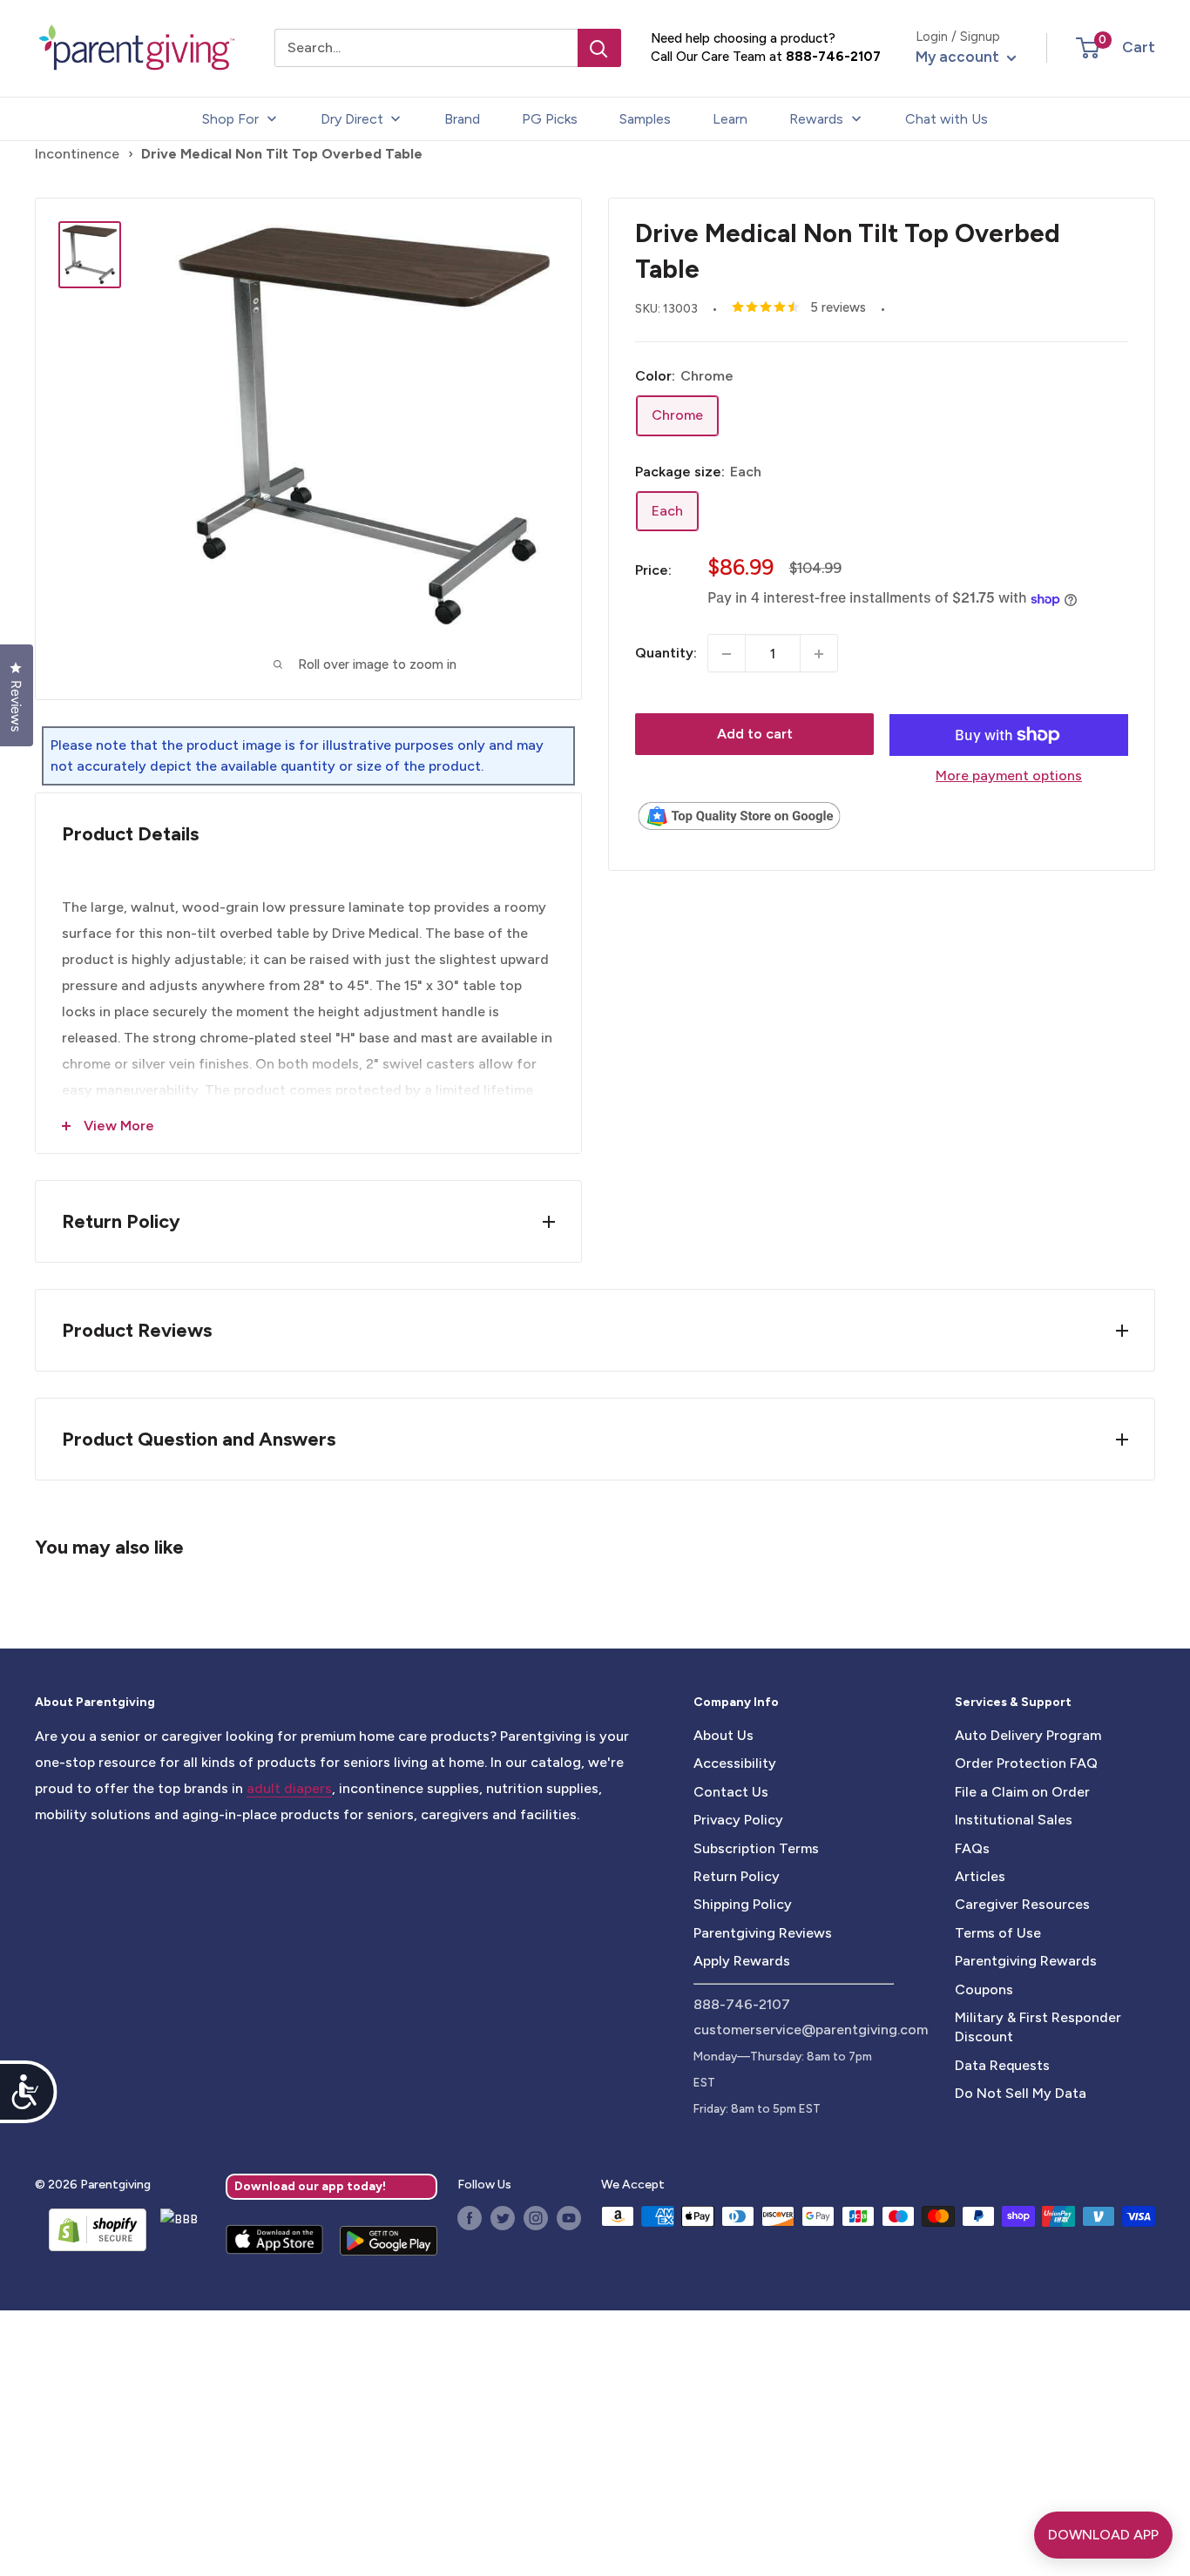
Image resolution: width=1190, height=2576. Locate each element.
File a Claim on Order (1022, 1792)
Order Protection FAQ (1026, 1763)
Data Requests (1002, 2065)
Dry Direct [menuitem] (352, 119)
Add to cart (755, 735)
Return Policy (737, 1876)
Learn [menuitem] (730, 119)
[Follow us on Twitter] (503, 2218)
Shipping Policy (743, 1904)
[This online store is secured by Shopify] (91, 2229)
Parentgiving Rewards (1026, 1961)
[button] (1088, 48)
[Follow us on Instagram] (536, 2218)
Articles (980, 1876)
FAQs (972, 1848)
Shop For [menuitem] (230, 119)
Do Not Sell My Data (1021, 2093)
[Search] (599, 48)
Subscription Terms (756, 1848)
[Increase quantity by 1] (819, 654)
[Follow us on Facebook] (470, 2218)
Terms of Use (998, 1933)
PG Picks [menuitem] (550, 119)
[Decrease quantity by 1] (727, 654)
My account (959, 57)
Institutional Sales (1014, 1820)
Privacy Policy (738, 1820)
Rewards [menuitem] (816, 119)
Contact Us (731, 1792)
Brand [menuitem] (462, 119)
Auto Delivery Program (1028, 1735)
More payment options (1009, 775)
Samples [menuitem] (645, 119)
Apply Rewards (742, 1961)
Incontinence (77, 154)
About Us (723, 1735)
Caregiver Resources (1022, 1904)
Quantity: (666, 654)
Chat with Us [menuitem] (947, 119)
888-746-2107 (833, 57)
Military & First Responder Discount (1038, 2027)
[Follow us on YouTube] (569, 2218)
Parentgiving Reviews (763, 1933)
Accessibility (735, 1763)
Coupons (984, 1989)
